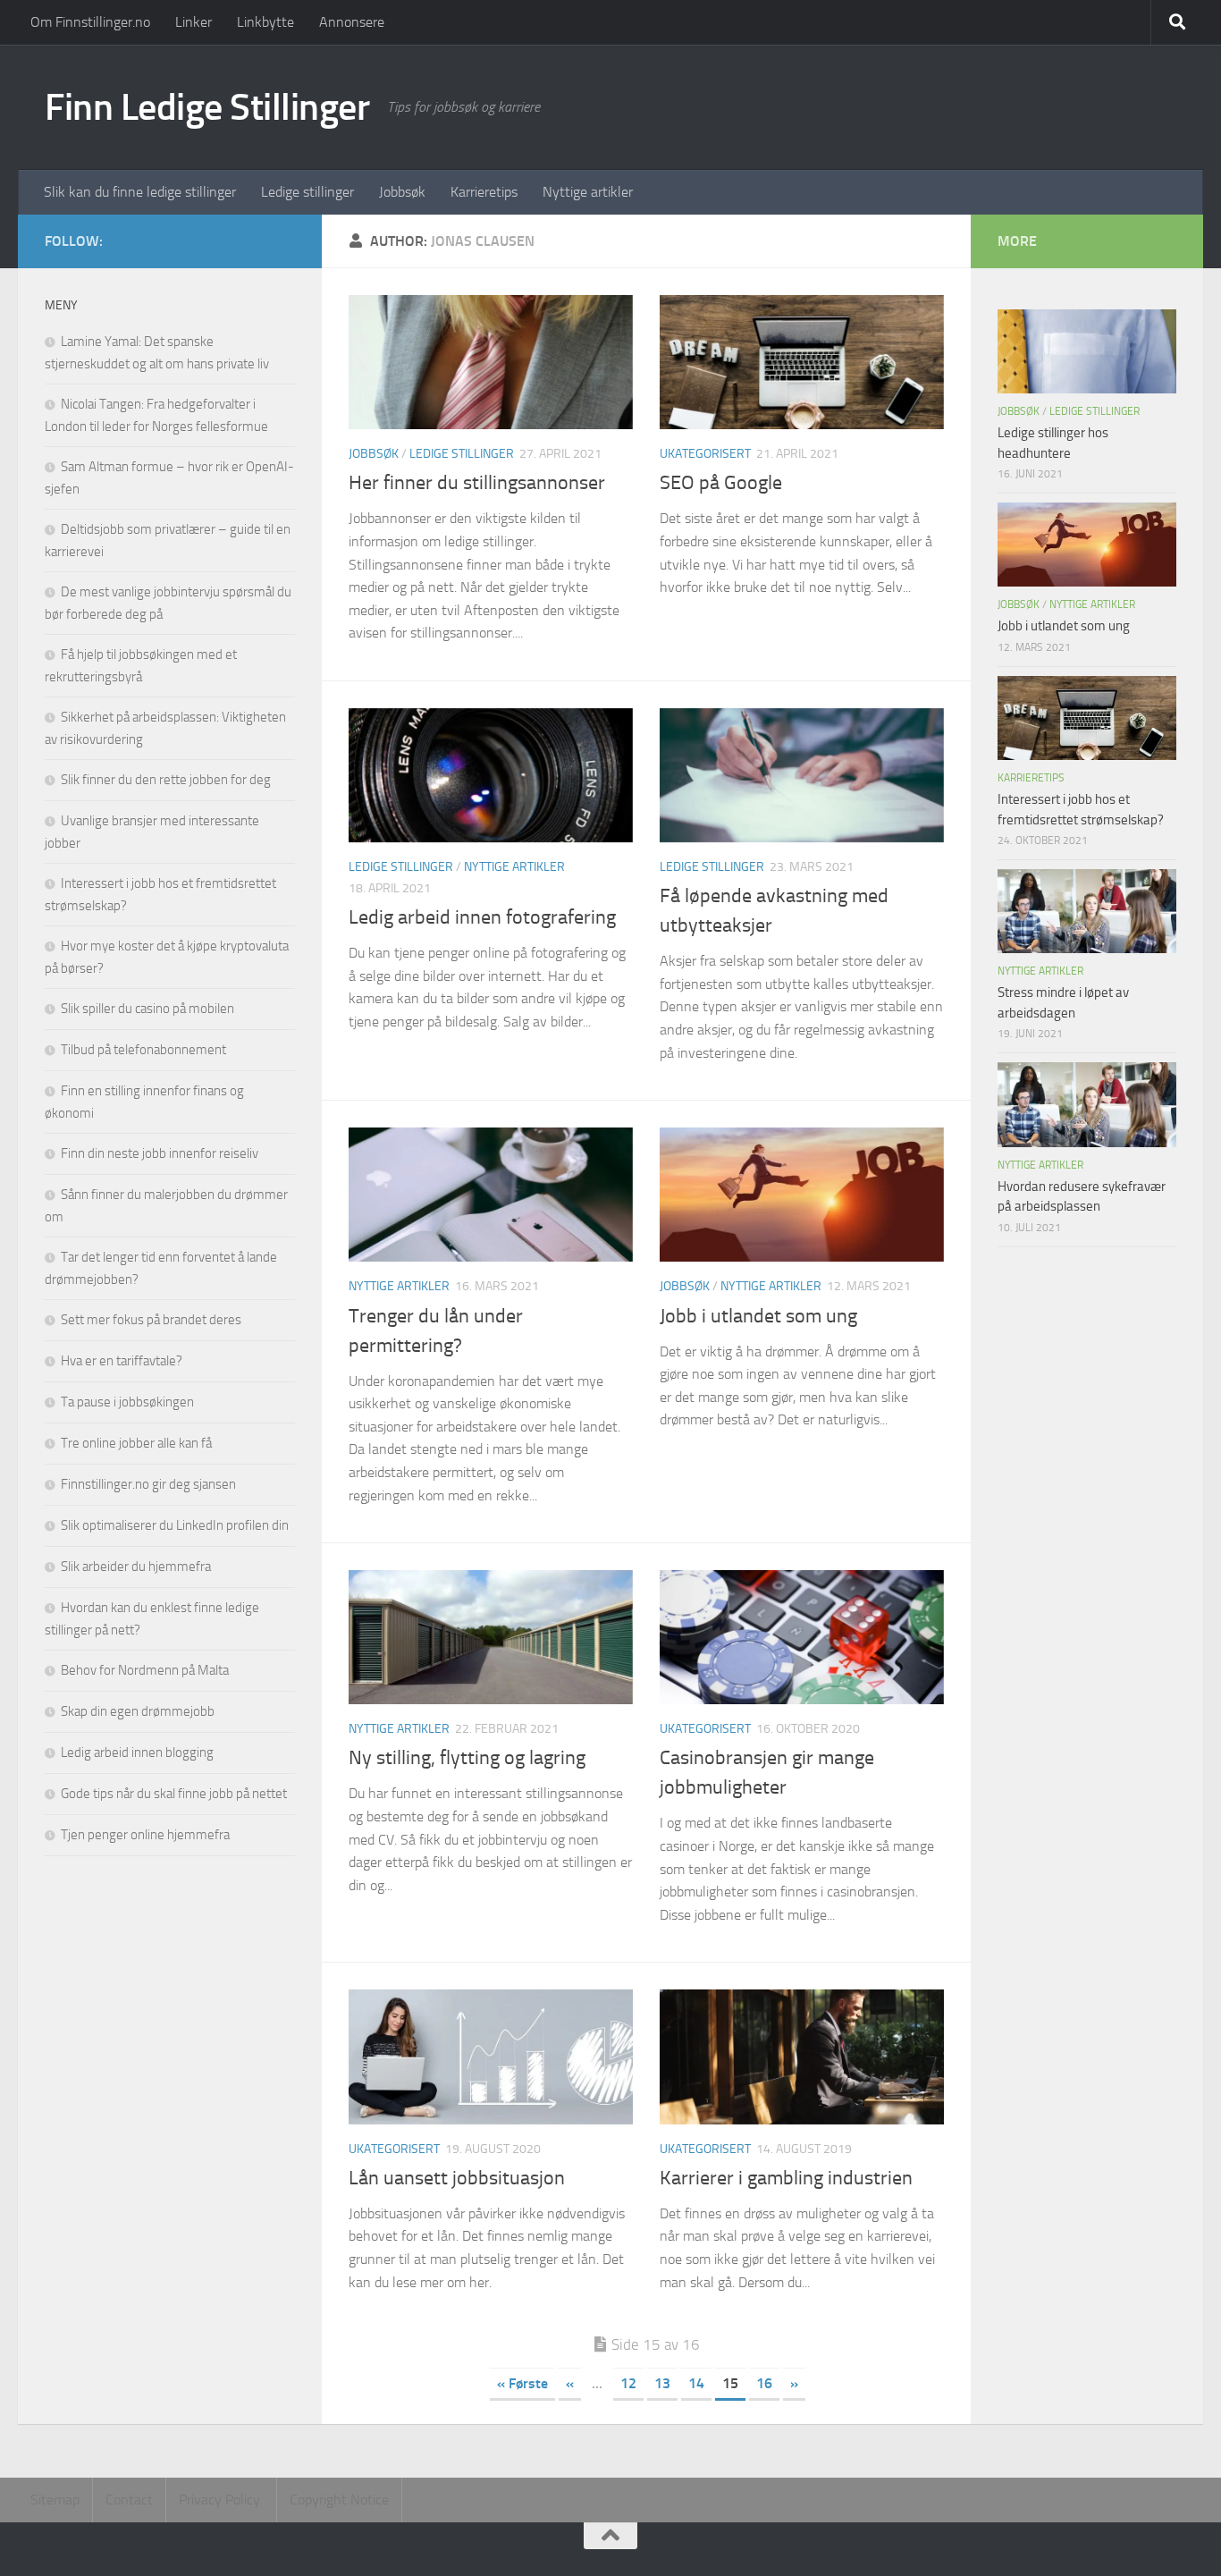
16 (764, 2383)
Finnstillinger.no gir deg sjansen (148, 1484)
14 (696, 2383)
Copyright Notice (339, 2500)
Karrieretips (484, 192)
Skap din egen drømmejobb (138, 1711)
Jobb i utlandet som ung (758, 1316)
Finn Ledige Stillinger (207, 107)
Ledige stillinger (307, 192)
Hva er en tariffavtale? (122, 1361)
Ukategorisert (705, 454)
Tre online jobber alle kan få (136, 1443)
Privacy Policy (221, 2500)
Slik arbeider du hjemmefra (136, 1567)
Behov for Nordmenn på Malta (145, 1670)
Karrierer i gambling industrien (786, 2178)
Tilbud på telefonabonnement (143, 1050)
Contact (129, 2500)
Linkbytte (265, 22)
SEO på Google (721, 483)
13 (662, 2383)
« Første (522, 2383)
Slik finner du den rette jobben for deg (166, 780)
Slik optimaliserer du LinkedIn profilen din (175, 1525)
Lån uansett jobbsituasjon (457, 2178)
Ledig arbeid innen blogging (137, 1753)
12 (628, 2383)
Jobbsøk (402, 192)
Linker (194, 22)
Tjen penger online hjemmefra (145, 1835)
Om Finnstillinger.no (90, 22)
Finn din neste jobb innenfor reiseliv (160, 1153)
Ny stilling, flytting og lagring (467, 1758)
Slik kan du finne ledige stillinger (140, 192)
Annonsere (352, 22)
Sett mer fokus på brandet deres (151, 1320)
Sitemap (55, 2500)
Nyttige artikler (588, 192)
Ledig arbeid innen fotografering (482, 917)
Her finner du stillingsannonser (477, 483)
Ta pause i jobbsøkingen (127, 1402)
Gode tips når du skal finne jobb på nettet (174, 1794)
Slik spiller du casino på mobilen (147, 1009)
